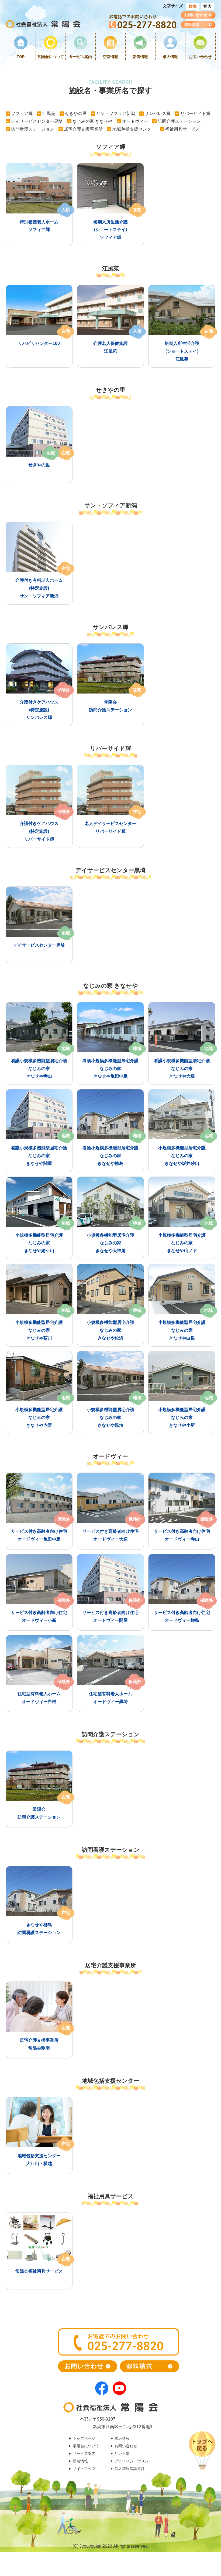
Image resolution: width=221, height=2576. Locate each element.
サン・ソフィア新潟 (116, 113)
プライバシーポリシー (133, 2461)
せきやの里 (76, 113)
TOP (21, 57)
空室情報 (110, 57)
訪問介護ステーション (179, 121)
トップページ (84, 2438)
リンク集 (122, 2453)
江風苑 (49, 113)
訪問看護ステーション (33, 129)
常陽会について (51, 57)
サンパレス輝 (158, 113)
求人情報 (170, 57)
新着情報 (140, 57)
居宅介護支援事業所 (83, 129)
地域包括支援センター (134, 129)
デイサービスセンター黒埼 (37, 121)
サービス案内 (81, 57)
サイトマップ (84, 2469)
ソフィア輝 (22, 113)
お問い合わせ (200, 57)
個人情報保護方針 (130, 2469)
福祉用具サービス (182, 129)
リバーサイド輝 (195, 113)
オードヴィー (135, 121)
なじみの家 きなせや (92, 121)
